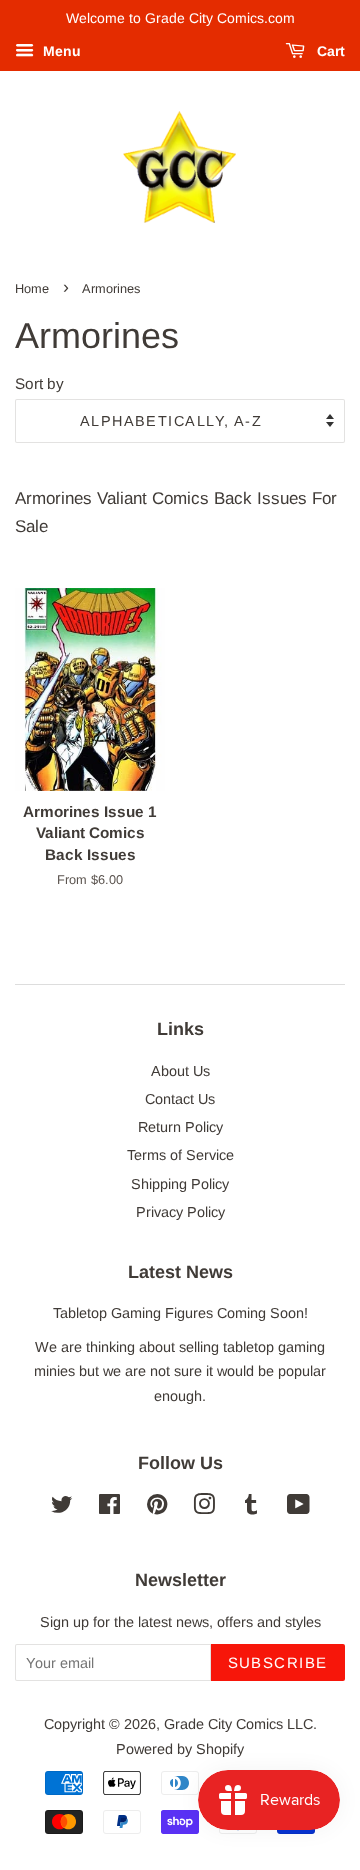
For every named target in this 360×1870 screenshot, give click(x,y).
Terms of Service (180, 1155)
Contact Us (180, 1099)
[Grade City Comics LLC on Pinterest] (157, 1508)
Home (32, 288)
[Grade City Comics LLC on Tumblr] (251, 1508)
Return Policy (180, 1127)
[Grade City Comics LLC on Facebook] (109, 1508)
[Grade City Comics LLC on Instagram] (204, 1508)
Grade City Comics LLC (238, 1724)
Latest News (180, 1272)
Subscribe (278, 1662)
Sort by (39, 383)
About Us (180, 1071)
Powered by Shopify (180, 1749)
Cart (329, 51)
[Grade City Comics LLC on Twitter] (62, 1508)
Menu (60, 51)
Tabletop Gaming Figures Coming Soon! (180, 1313)
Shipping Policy (180, 1184)
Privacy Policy (180, 1212)
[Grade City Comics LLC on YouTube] (298, 1508)
